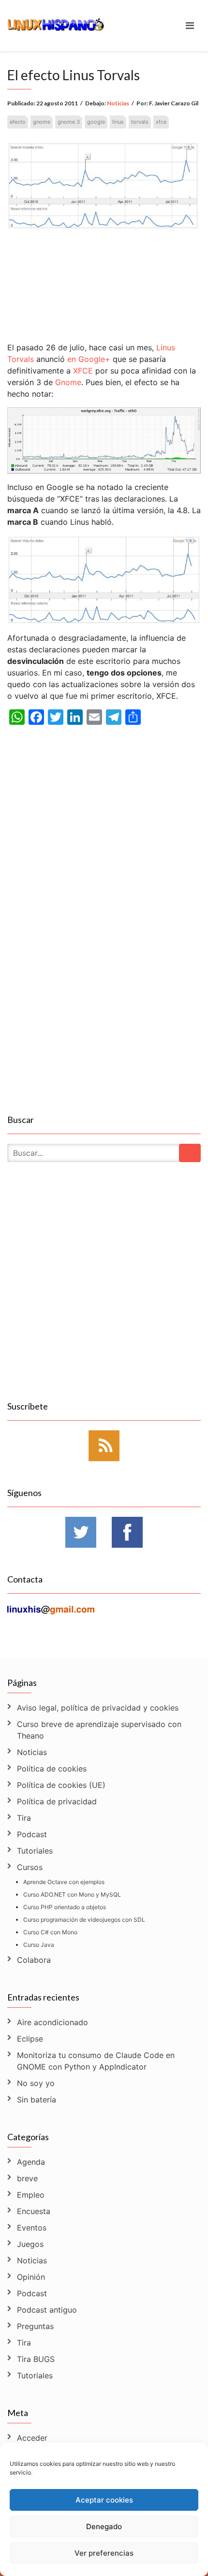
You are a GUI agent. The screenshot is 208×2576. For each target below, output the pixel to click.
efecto (18, 122)
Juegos (30, 2244)
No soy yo (36, 2083)
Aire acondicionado (52, 2022)
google (96, 122)
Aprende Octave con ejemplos (64, 1882)
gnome (42, 122)
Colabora (34, 1960)
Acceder (32, 2438)
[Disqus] (104, 987)
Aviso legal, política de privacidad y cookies (98, 1708)
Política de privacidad (57, 1801)
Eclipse (30, 2039)
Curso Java (39, 1945)
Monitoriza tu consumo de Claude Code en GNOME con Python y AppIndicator (96, 2061)
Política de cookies (52, 1769)
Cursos (30, 1867)
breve (27, 2178)
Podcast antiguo (47, 2310)
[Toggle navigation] (190, 26)
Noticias (118, 103)
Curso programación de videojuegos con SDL (84, 1920)
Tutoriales (35, 1851)
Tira (24, 1818)
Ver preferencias (104, 2553)
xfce (161, 122)
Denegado (104, 2526)
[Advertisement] (104, 276)
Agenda (31, 2162)
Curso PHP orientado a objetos (65, 1907)
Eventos (32, 2228)
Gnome (68, 382)
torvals (140, 122)
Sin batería (37, 2100)
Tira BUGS (36, 2359)
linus (118, 122)
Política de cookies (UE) (61, 1785)
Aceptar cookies (104, 2500)
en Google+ (88, 359)
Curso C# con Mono (50, 1932)
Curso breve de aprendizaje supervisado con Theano (99, 1730)
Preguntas (35, 2326)
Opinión (31, 2277)
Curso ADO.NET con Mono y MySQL (72, 1894)
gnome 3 (69, 122)
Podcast (32, 1834)
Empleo (31, 2195)
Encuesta (34, 2211)
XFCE (83, 371)
